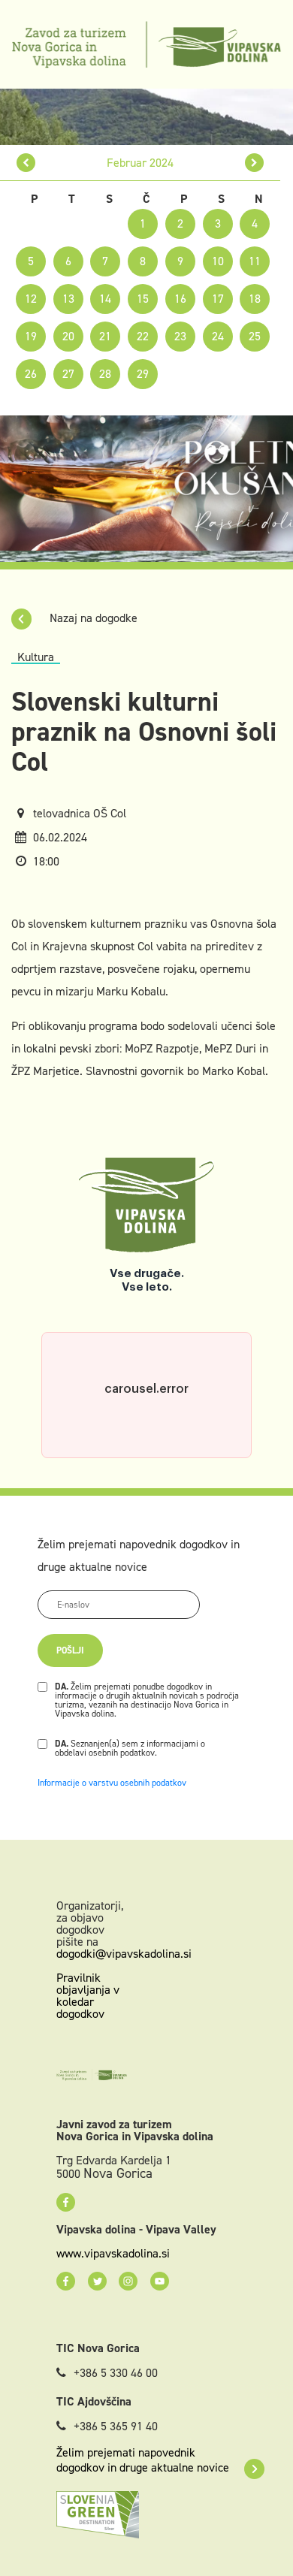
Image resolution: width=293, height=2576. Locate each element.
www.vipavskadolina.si (113, 2254)
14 (105, 299)
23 (180, 336)
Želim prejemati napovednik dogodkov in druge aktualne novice (143, 2460)
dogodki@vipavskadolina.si (124, 1954)
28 (105, 374)
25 (255, 336)
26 (31, 374)
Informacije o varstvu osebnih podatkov (112, 1783)
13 (68, 299)
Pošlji (70, 1650)
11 (255, 261)
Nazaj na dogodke (92, 618)
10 (218, 261)
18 (255, 299)
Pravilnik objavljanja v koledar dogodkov (88, 1996)
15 (143, 299)
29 (143, 374)
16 (180, 299)
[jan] (26, 163)
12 (31, 299)
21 (105, 336)
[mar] (254, 163)
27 (68, 374)
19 (31, 336)
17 (218, 299)
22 (143, 336)
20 (68, 336)
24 (218, 336)
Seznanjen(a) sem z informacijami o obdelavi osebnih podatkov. (130, 1748)
